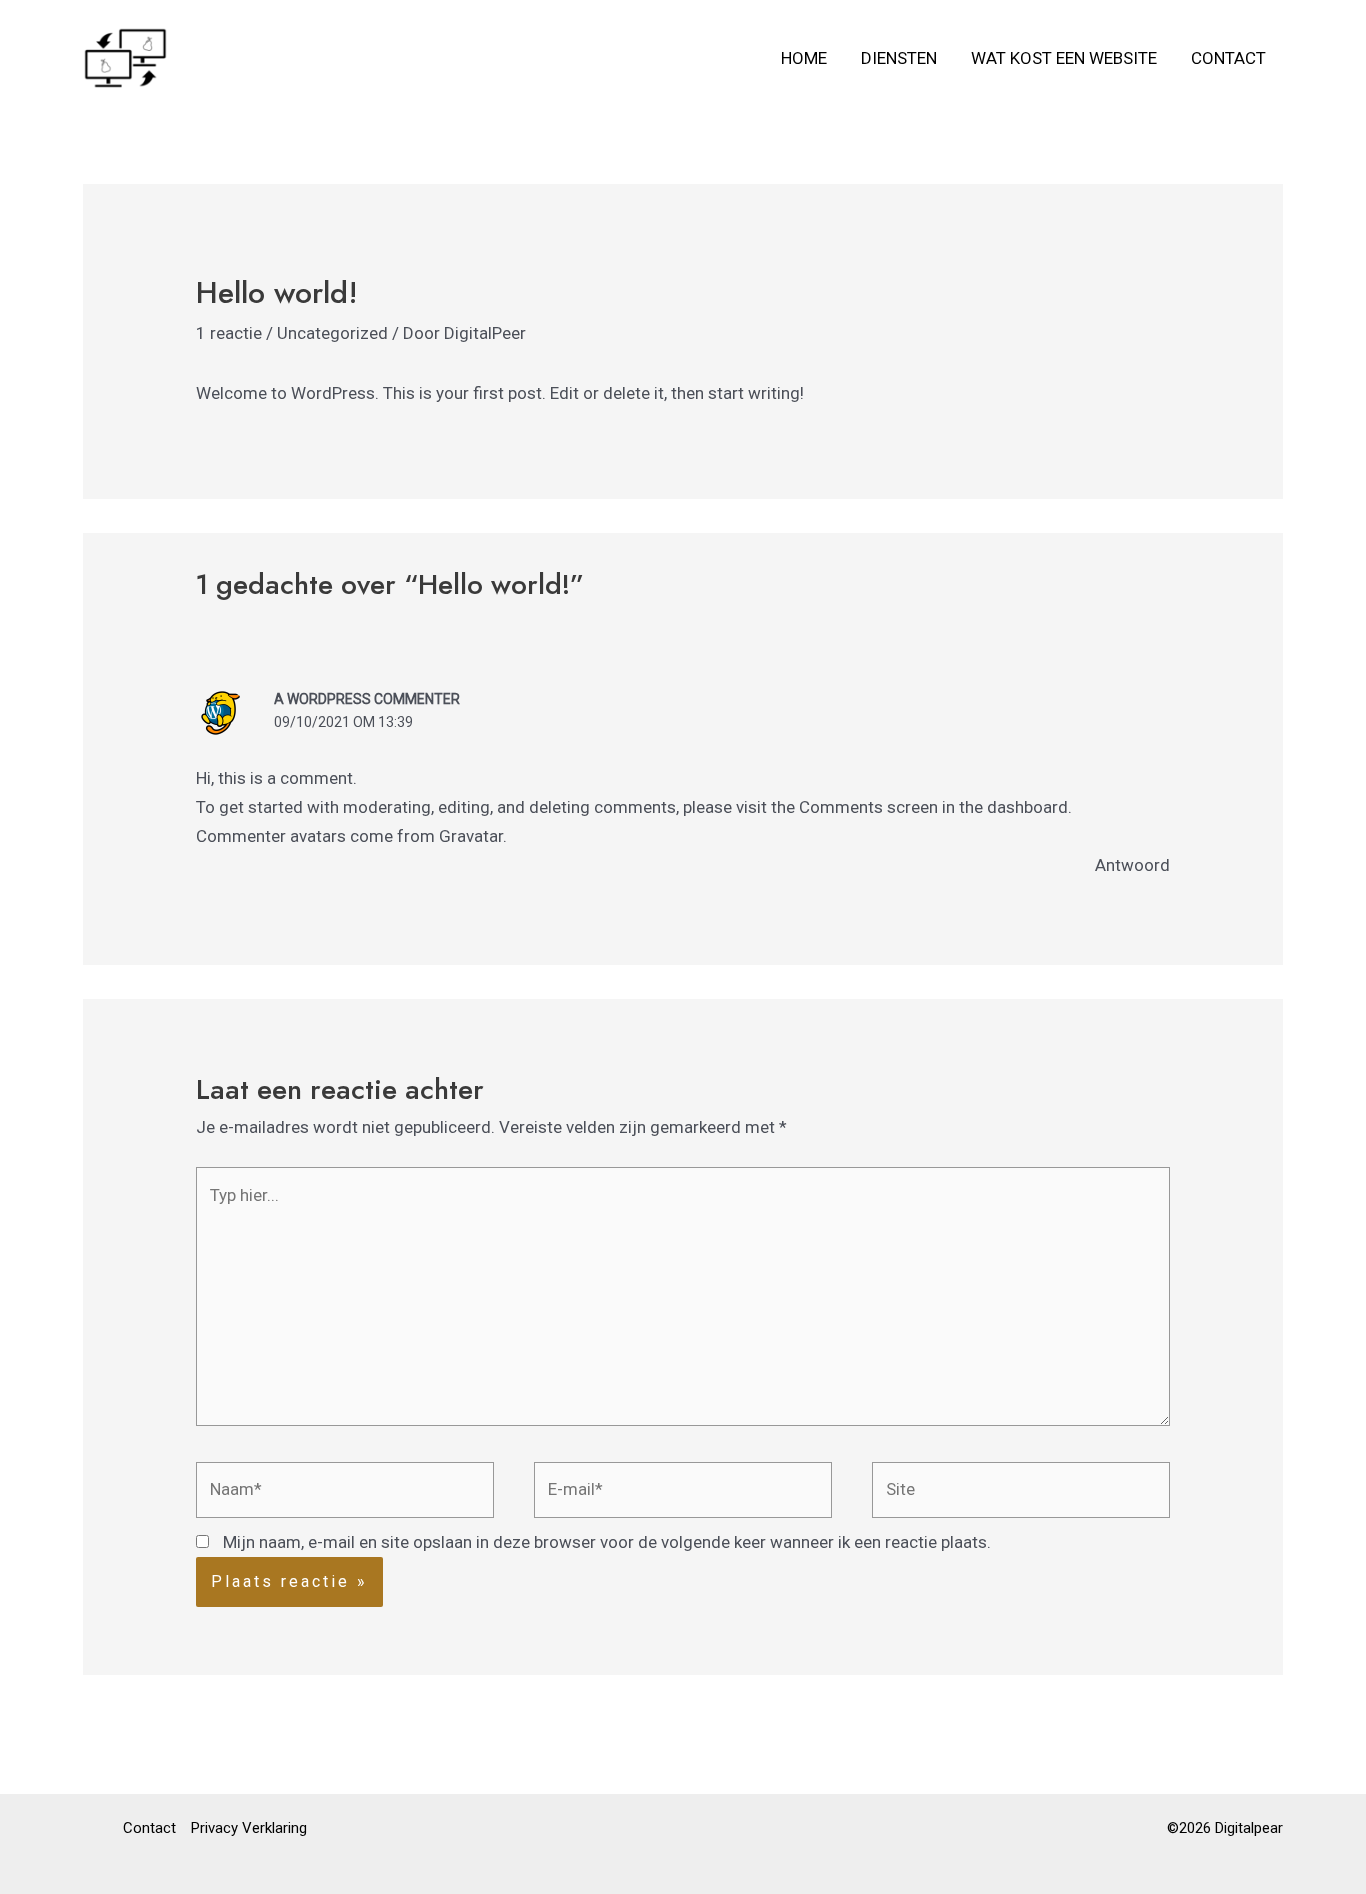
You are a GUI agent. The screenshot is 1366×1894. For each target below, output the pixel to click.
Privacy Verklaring (249, 1828)
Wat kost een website (1064, 58)
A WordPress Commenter (367, 699)
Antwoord (1132, 865)
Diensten (899, 58)
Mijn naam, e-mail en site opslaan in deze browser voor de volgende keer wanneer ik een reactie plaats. (607, 1542)
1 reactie (229, 333)
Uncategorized (332, 333)
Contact (1228, 58)
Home (804, 58)
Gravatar (471, 836)
